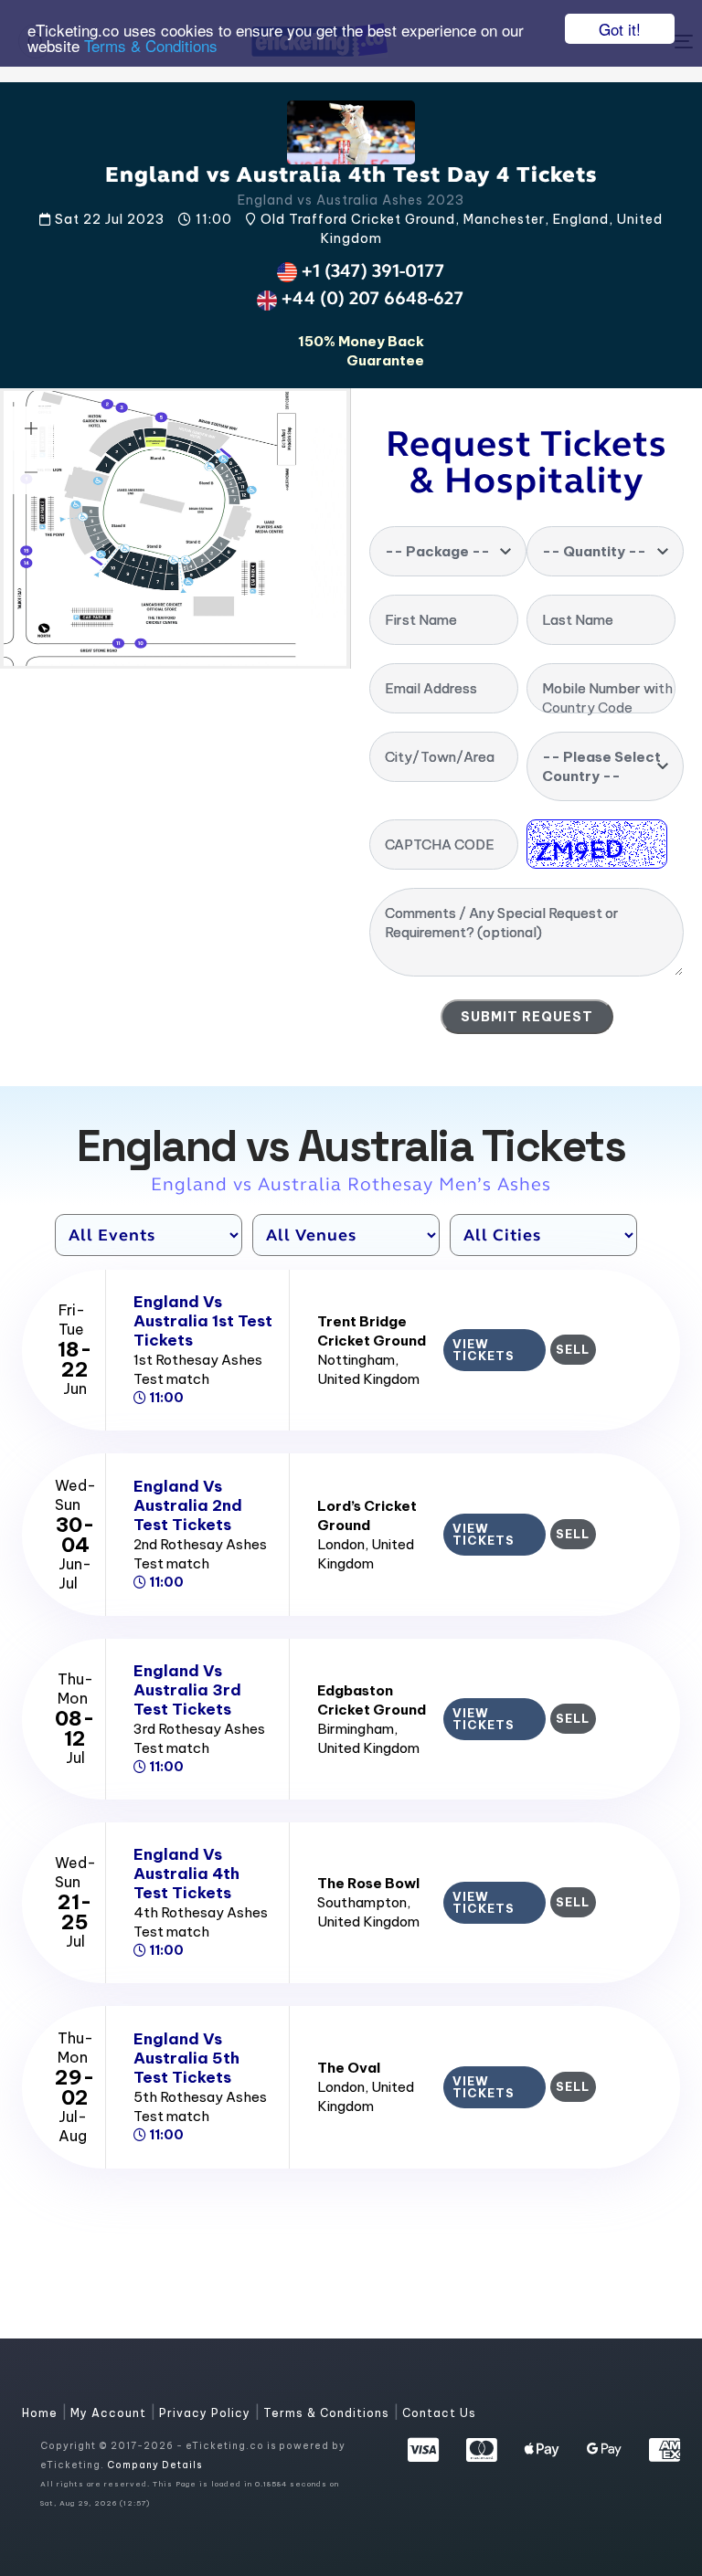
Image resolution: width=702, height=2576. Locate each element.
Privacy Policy (207, 2413)
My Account (110, 2413)
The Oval (349, 2068)
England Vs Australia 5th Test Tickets (186, 2058)
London (341, 1544)
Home (42, 2413)
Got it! (620, 29)
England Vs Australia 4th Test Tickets (186, 1874)
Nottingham (356, 1360)
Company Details (154, 2465)
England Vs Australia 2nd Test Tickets (188, 1505)
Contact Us (439, 2413)
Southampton (362, 1902)
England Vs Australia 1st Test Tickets (203, 1321)
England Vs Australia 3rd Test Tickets (187, 1690)
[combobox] (448, 551)
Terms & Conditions (151, 45)
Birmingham (356, 1729)
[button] (31, 428)
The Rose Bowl (368, 1883)
